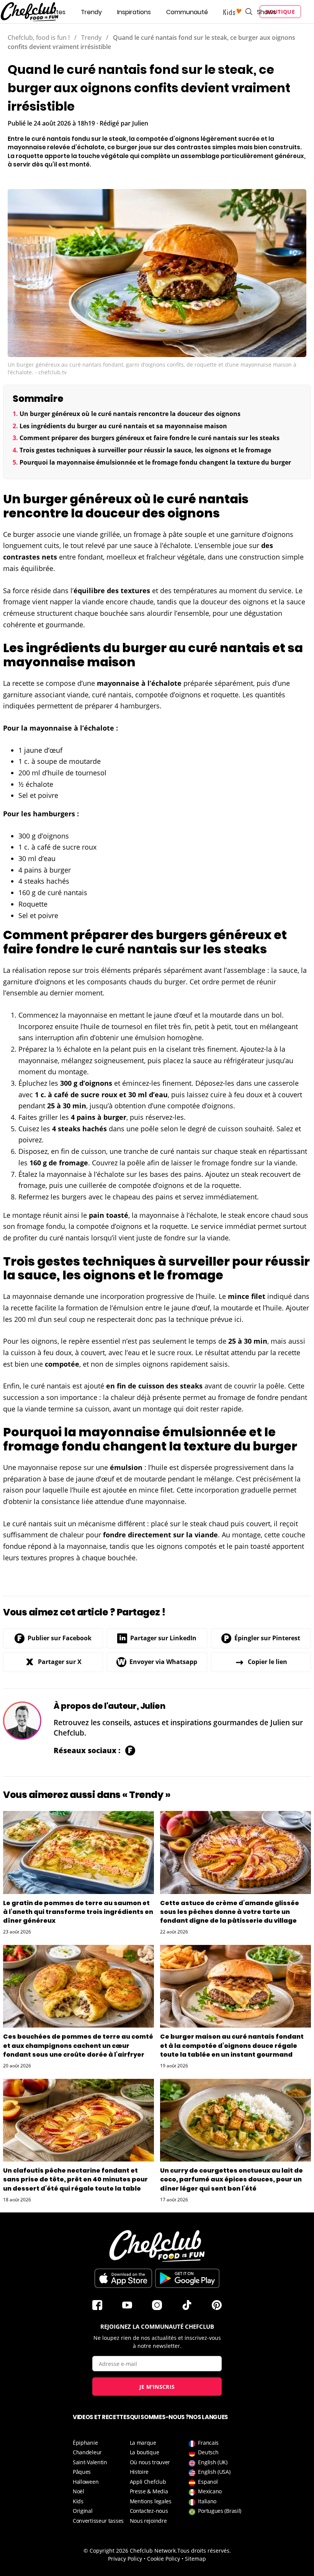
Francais (208, 2443)
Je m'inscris (157, 2387)
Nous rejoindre (148, 2521)
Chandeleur (87, 2452)
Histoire (139, 2472)
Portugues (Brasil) (220, 2511)
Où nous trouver (150, 2462)
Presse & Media (149, 2491)
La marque (143, 2443)
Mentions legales (151, 2501)
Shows (267, 12)
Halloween (86, 2482)
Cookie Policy (164, 2559)
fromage (147, 534)
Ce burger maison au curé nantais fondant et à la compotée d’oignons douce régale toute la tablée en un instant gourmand (232, 2045)
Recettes (52, 12)
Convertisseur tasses (98, 2521)
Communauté (187, 12)
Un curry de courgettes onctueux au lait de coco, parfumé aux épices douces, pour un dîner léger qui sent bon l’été (231, 2179)
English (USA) (214, 2472)
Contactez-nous (149, 2511)
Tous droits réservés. (204, 2551)
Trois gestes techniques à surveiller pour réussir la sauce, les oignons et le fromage (145, 450)
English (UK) (213, 2462)
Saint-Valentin (90, 2462)
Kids (78, 2501)
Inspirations (134, 12)
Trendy (91, 12)
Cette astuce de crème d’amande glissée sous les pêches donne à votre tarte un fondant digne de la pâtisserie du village (230, 1912)
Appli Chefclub (148, 2482)
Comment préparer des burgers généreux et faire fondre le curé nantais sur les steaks (150, 438)
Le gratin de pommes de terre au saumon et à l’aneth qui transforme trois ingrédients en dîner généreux (78, 1912)
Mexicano (210, 2491)
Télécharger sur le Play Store (187, 2278)
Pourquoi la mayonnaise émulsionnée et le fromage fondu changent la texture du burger (155, 462)
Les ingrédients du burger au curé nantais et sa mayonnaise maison (123, 426)
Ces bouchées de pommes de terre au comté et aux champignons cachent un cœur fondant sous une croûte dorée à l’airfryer (78, 2045)
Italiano (207, 2501)
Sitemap (195, 2559)
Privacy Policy (125, 2559)
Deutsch (208, 2452)
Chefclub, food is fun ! (39, 38)
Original (83, 2511)
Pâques (82, 2472)
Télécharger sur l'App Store (123, 2278)
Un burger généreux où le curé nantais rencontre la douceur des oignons (130, 414)
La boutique (145, 2452)
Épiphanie (85, 2443)
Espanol (208, 2482)
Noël (78, 2491)
